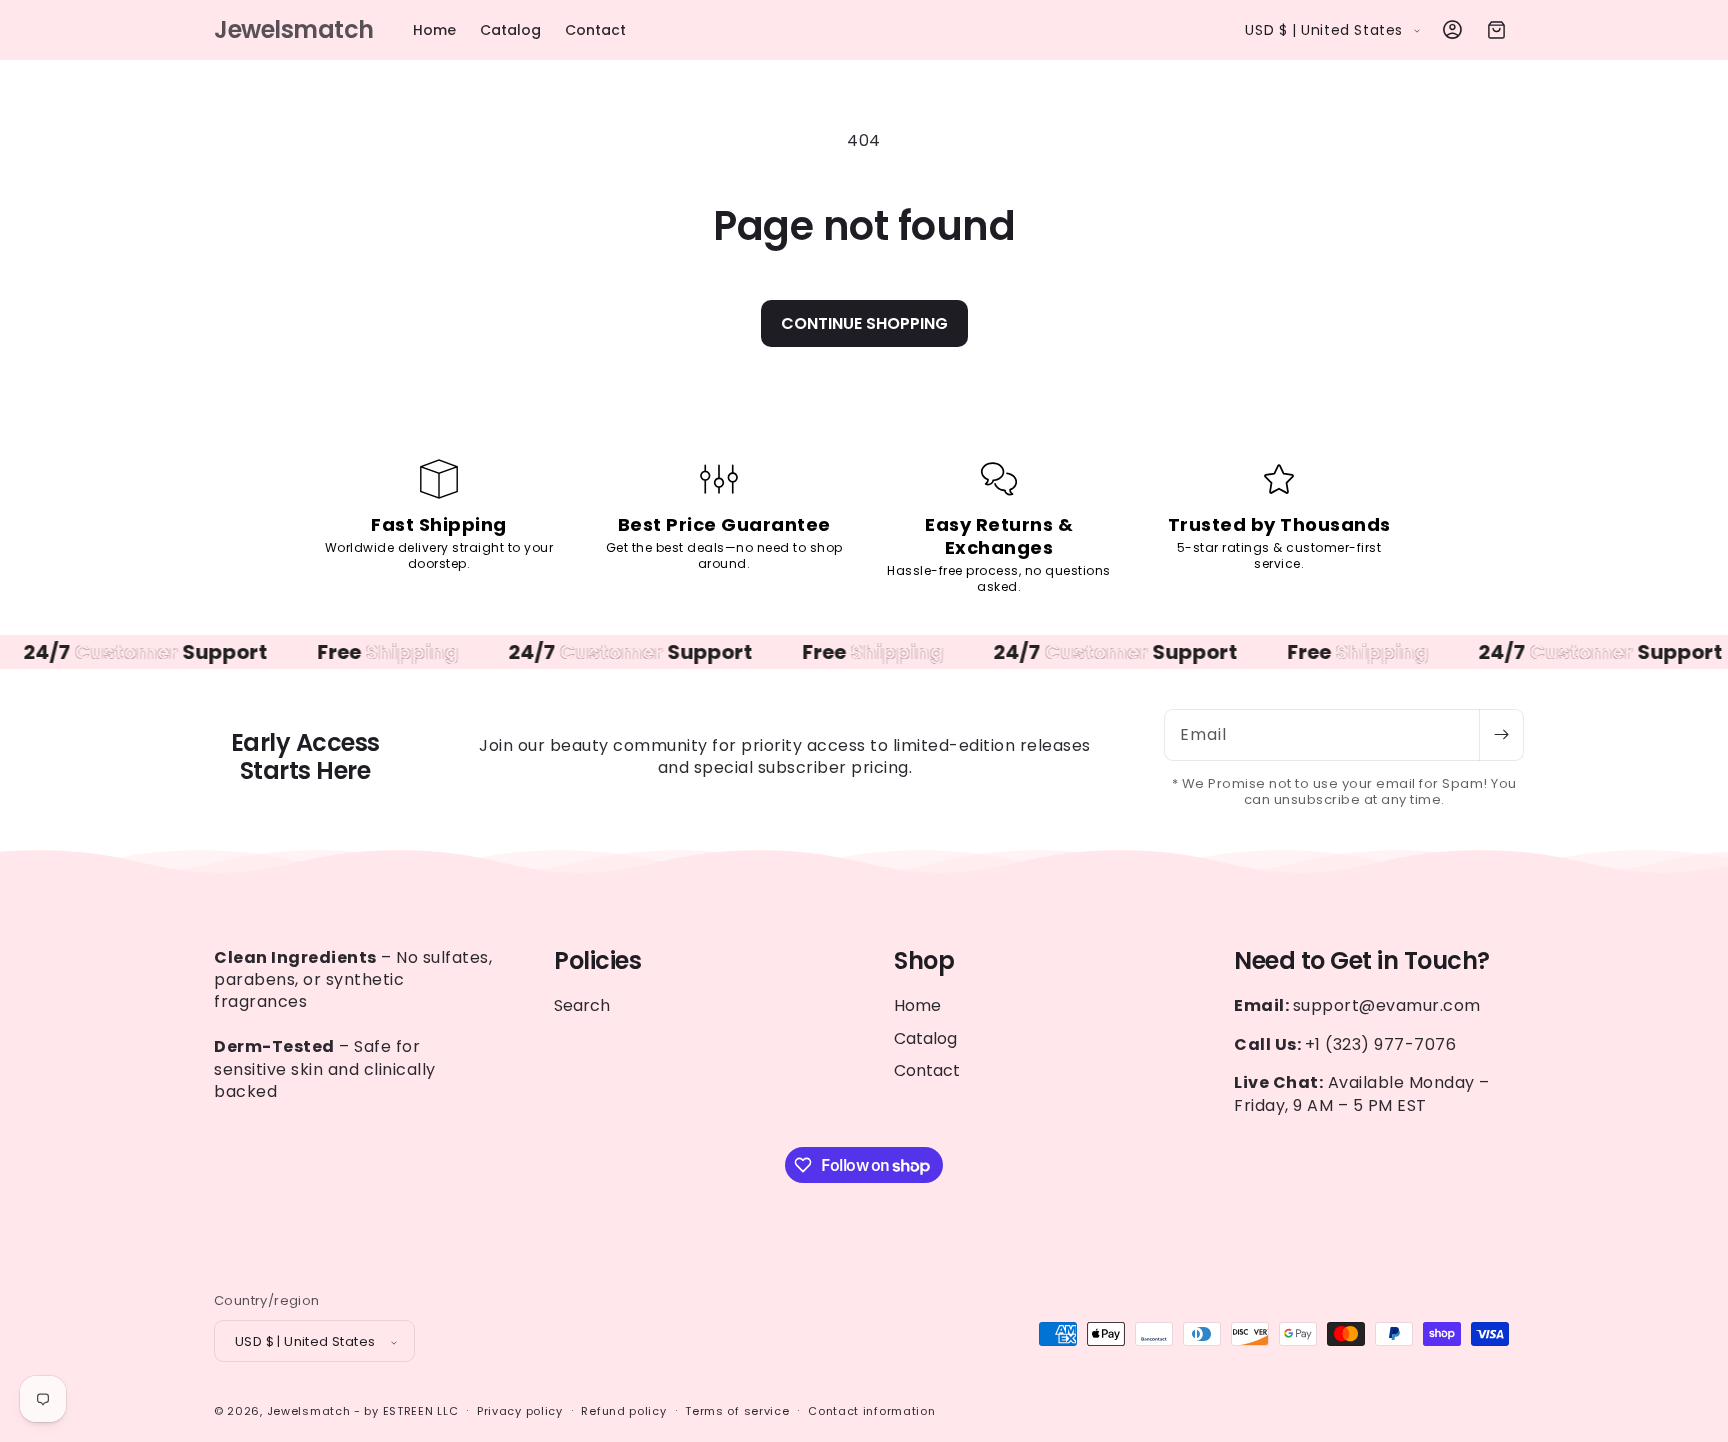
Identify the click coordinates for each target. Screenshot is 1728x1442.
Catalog (925, 1038)
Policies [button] (597, 961)
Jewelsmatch (309, 1412)
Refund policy (623, 1411)
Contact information (871, 1411)
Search (582, 1007)
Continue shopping (864, 323)
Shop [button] (924, 961)
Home (917, 1007)
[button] (1496, 30)
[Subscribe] (1501, 735)
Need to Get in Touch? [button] (1362, 961)
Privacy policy (520, 1411)
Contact (927, 1070)
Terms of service (737, 1411)
